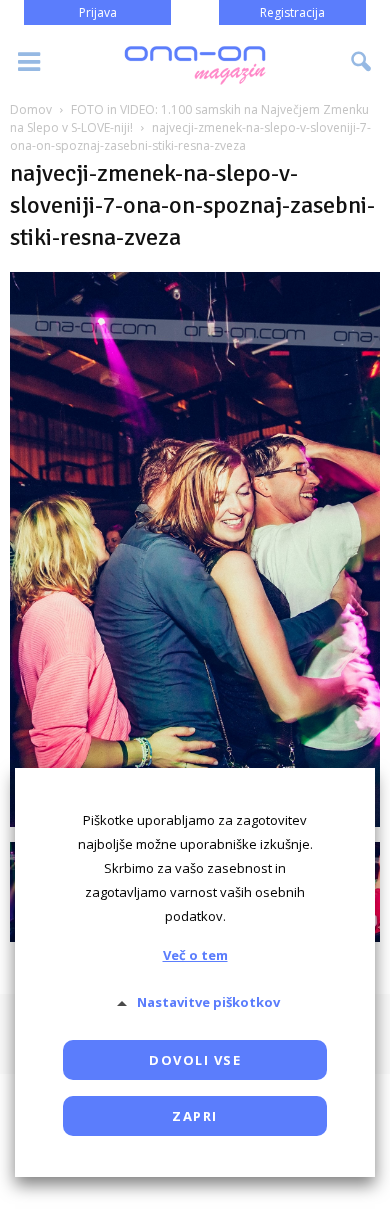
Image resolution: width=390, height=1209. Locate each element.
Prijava (98, 12)
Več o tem (195, 955)
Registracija (292, 12)
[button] (362, 62)
